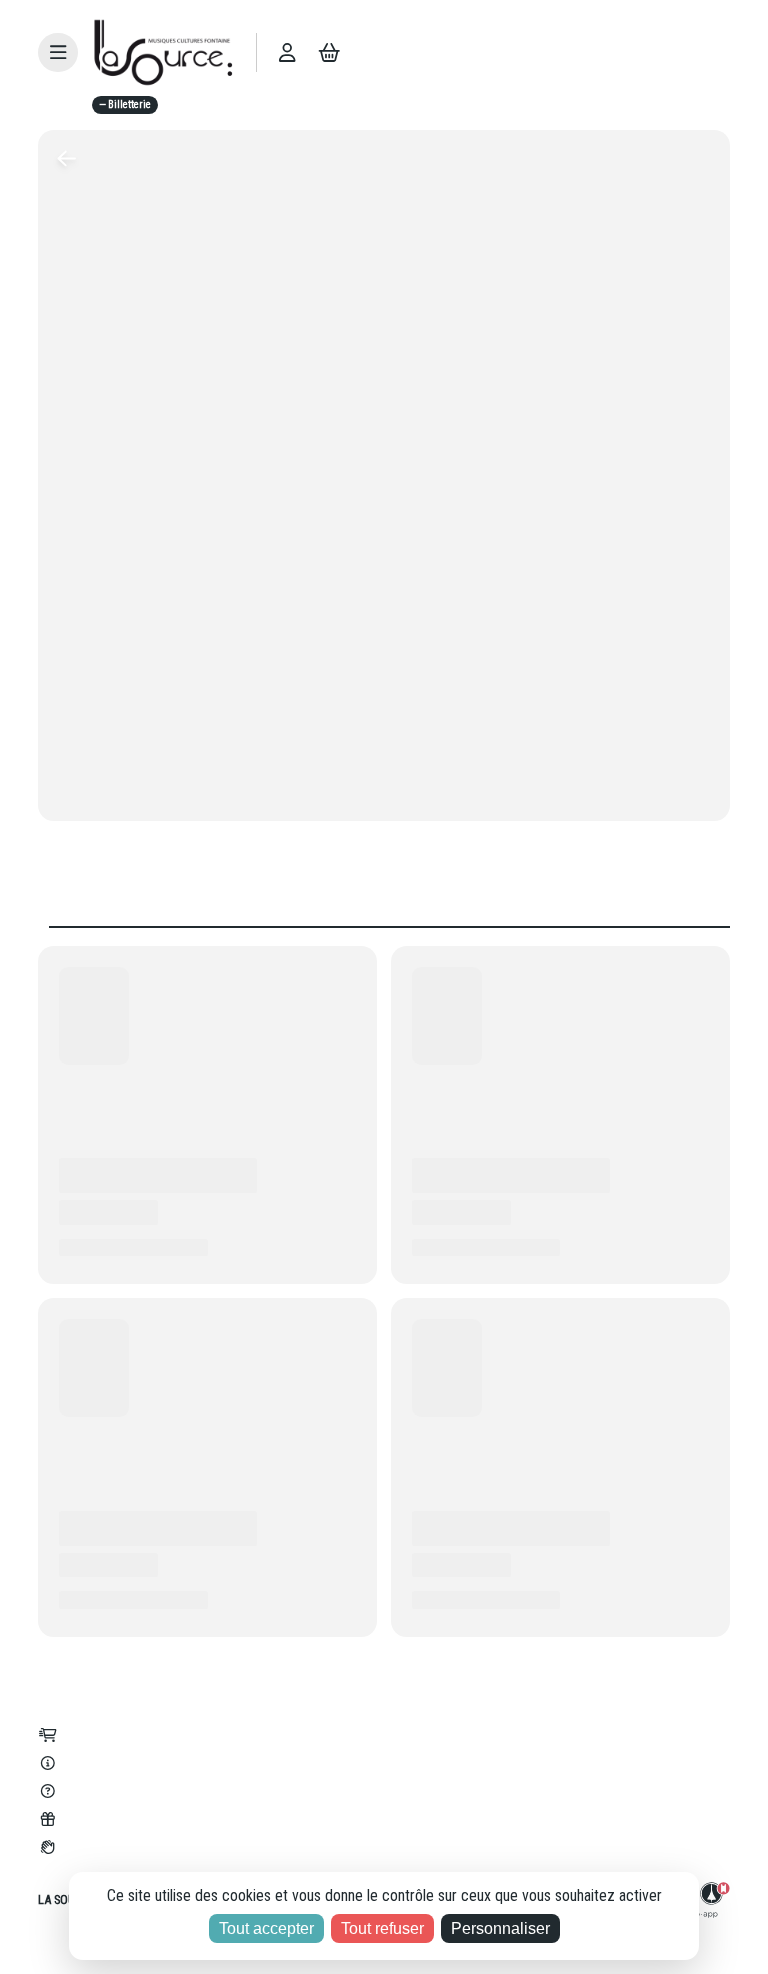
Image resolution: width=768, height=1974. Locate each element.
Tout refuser (382, 1928)
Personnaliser (500, 1928)
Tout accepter (266, 1928)
